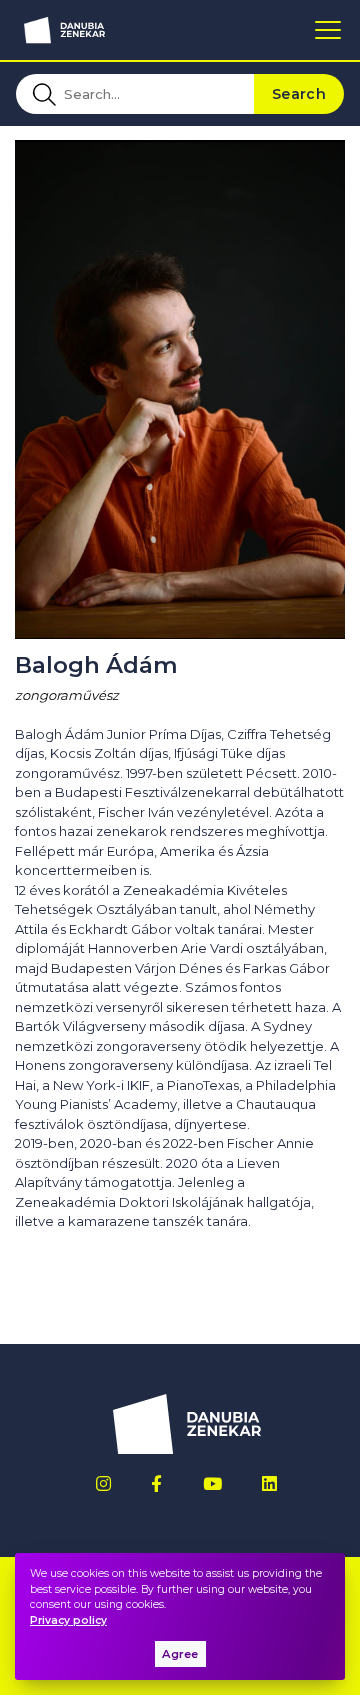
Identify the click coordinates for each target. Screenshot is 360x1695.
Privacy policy (68, 1620)
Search (299, 94)
